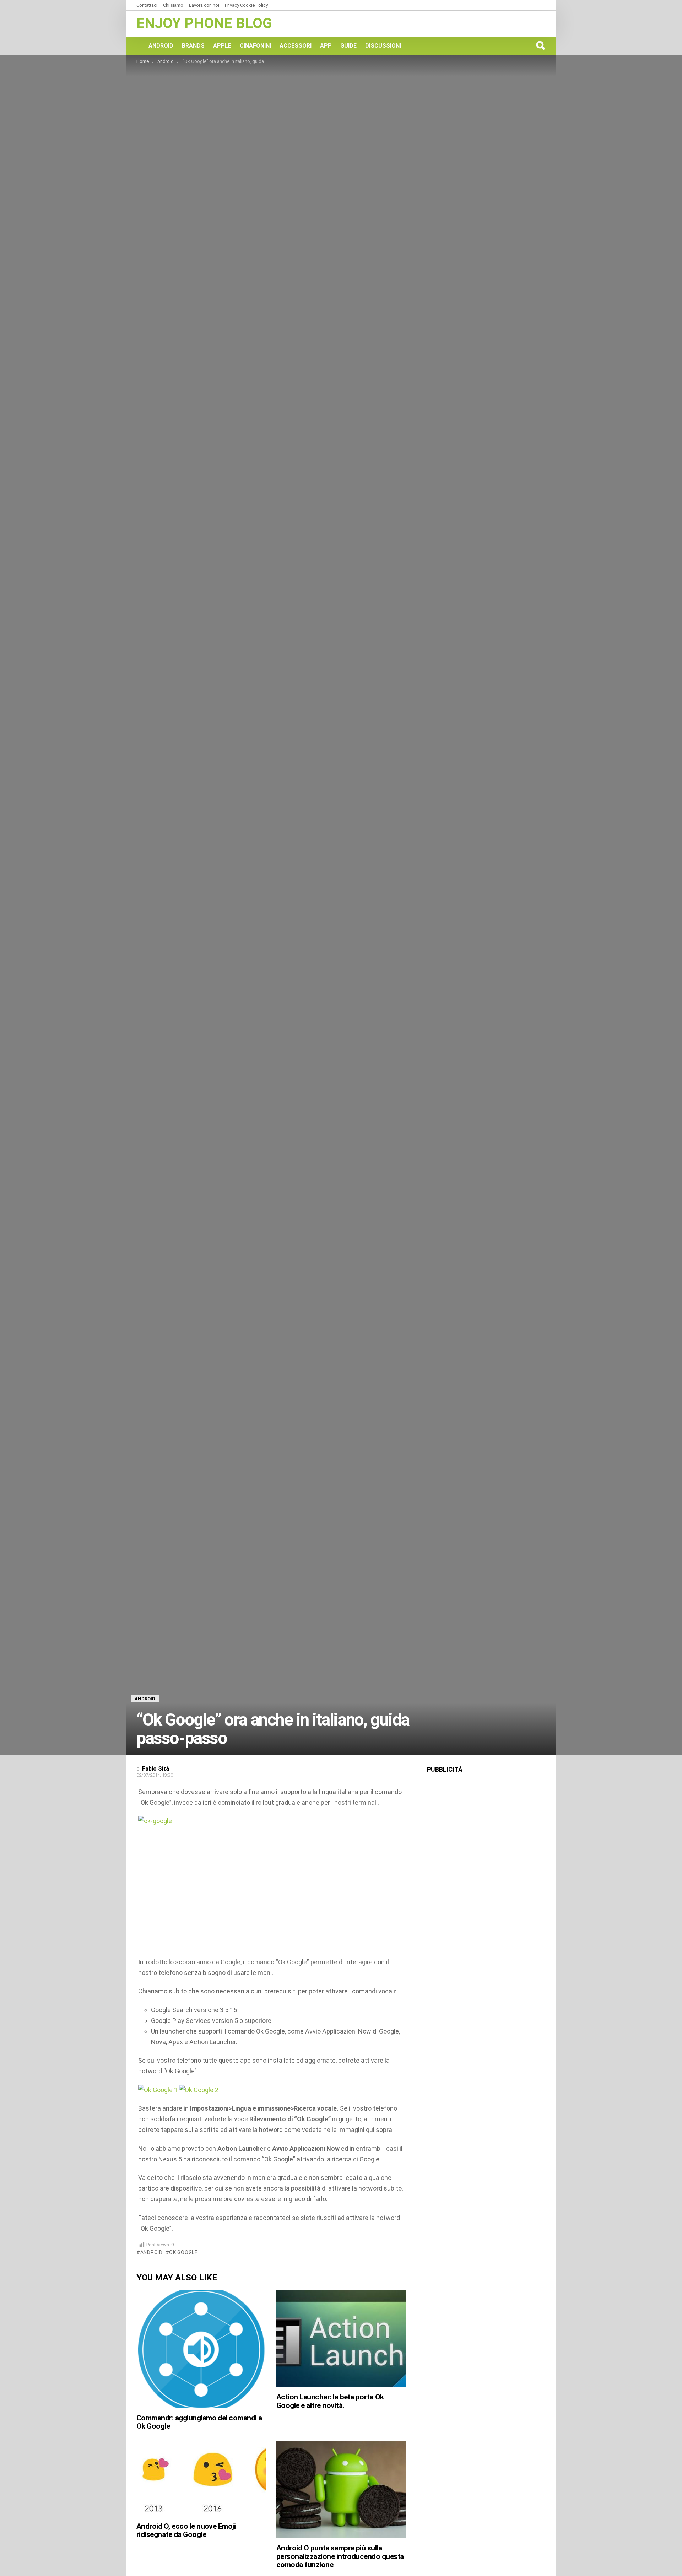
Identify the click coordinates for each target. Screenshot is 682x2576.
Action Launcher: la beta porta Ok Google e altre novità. (330, 2401)
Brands (193, 46)
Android (161, 46)
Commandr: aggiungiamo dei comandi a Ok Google (199, 2422)
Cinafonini (255, 46)
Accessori (296, 46)
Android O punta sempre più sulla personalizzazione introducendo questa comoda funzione (340, 2556)
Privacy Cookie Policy (246, 5)
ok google (183, 2252)
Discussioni (383, 46)
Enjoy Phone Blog (204, 23)
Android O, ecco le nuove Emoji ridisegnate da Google (186, 2531)
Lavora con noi (204, 5)
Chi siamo (173, 5)
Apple (222, 46)
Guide (348, 46)
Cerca (540, 45)
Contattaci (147, 5)
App (326, 46)
